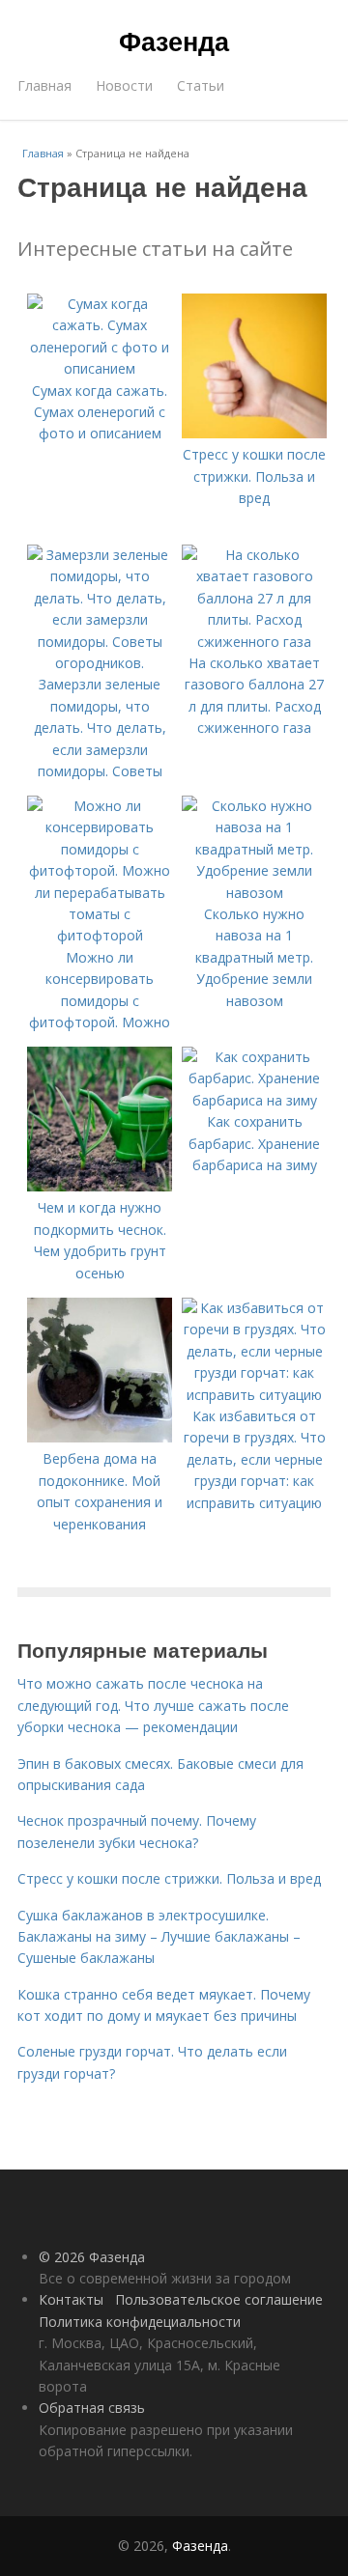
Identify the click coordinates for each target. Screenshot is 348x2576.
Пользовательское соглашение (219, 2299)
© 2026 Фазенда (92, 2257)
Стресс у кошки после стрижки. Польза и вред (169, 1878)
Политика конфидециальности (140, 2322)
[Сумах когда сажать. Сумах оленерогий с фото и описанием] (100, 368)
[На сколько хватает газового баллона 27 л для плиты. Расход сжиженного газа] (254, 642)
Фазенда (174, 41)
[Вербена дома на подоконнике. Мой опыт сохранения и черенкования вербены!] (100, 1437)
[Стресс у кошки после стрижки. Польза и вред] (254, 433)
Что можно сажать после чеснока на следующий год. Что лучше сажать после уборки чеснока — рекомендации (153, 1705)
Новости (124, 85)
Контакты (71, 2299)
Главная (44, 85)
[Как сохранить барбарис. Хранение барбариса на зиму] (254, 1100)
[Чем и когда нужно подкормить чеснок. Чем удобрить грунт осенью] (100, 1186)
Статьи (201, 85)
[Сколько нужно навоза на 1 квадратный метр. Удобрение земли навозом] (254, 893)
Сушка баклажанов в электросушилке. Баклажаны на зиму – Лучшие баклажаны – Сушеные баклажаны (159, 1937)
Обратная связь (92, 2408)
